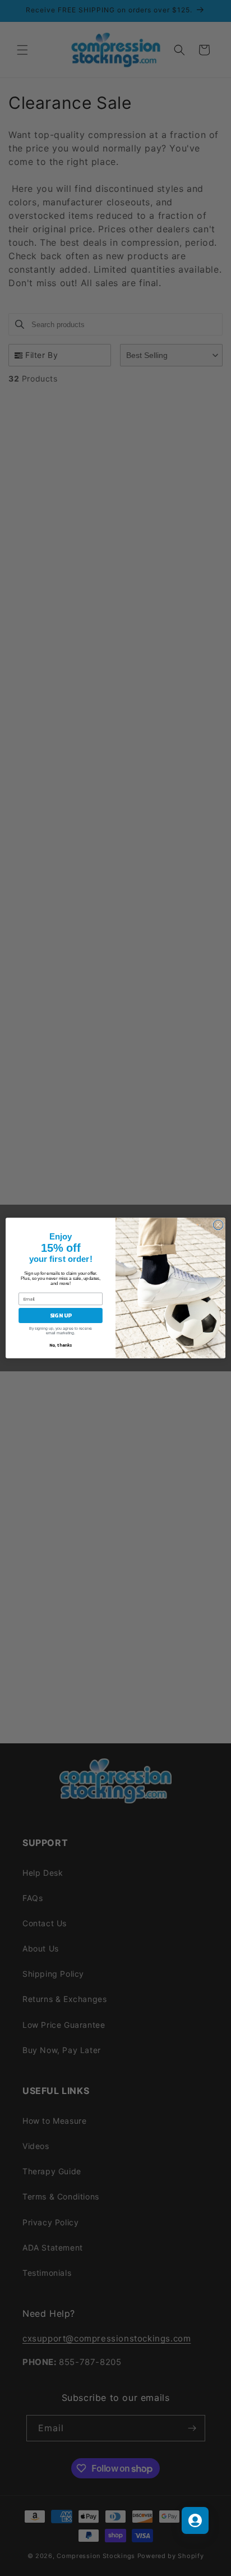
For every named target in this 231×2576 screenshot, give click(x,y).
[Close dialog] (218, 1225)
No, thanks (61, 1345)
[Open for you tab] (195, 2520)
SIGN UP (61, 1315)
